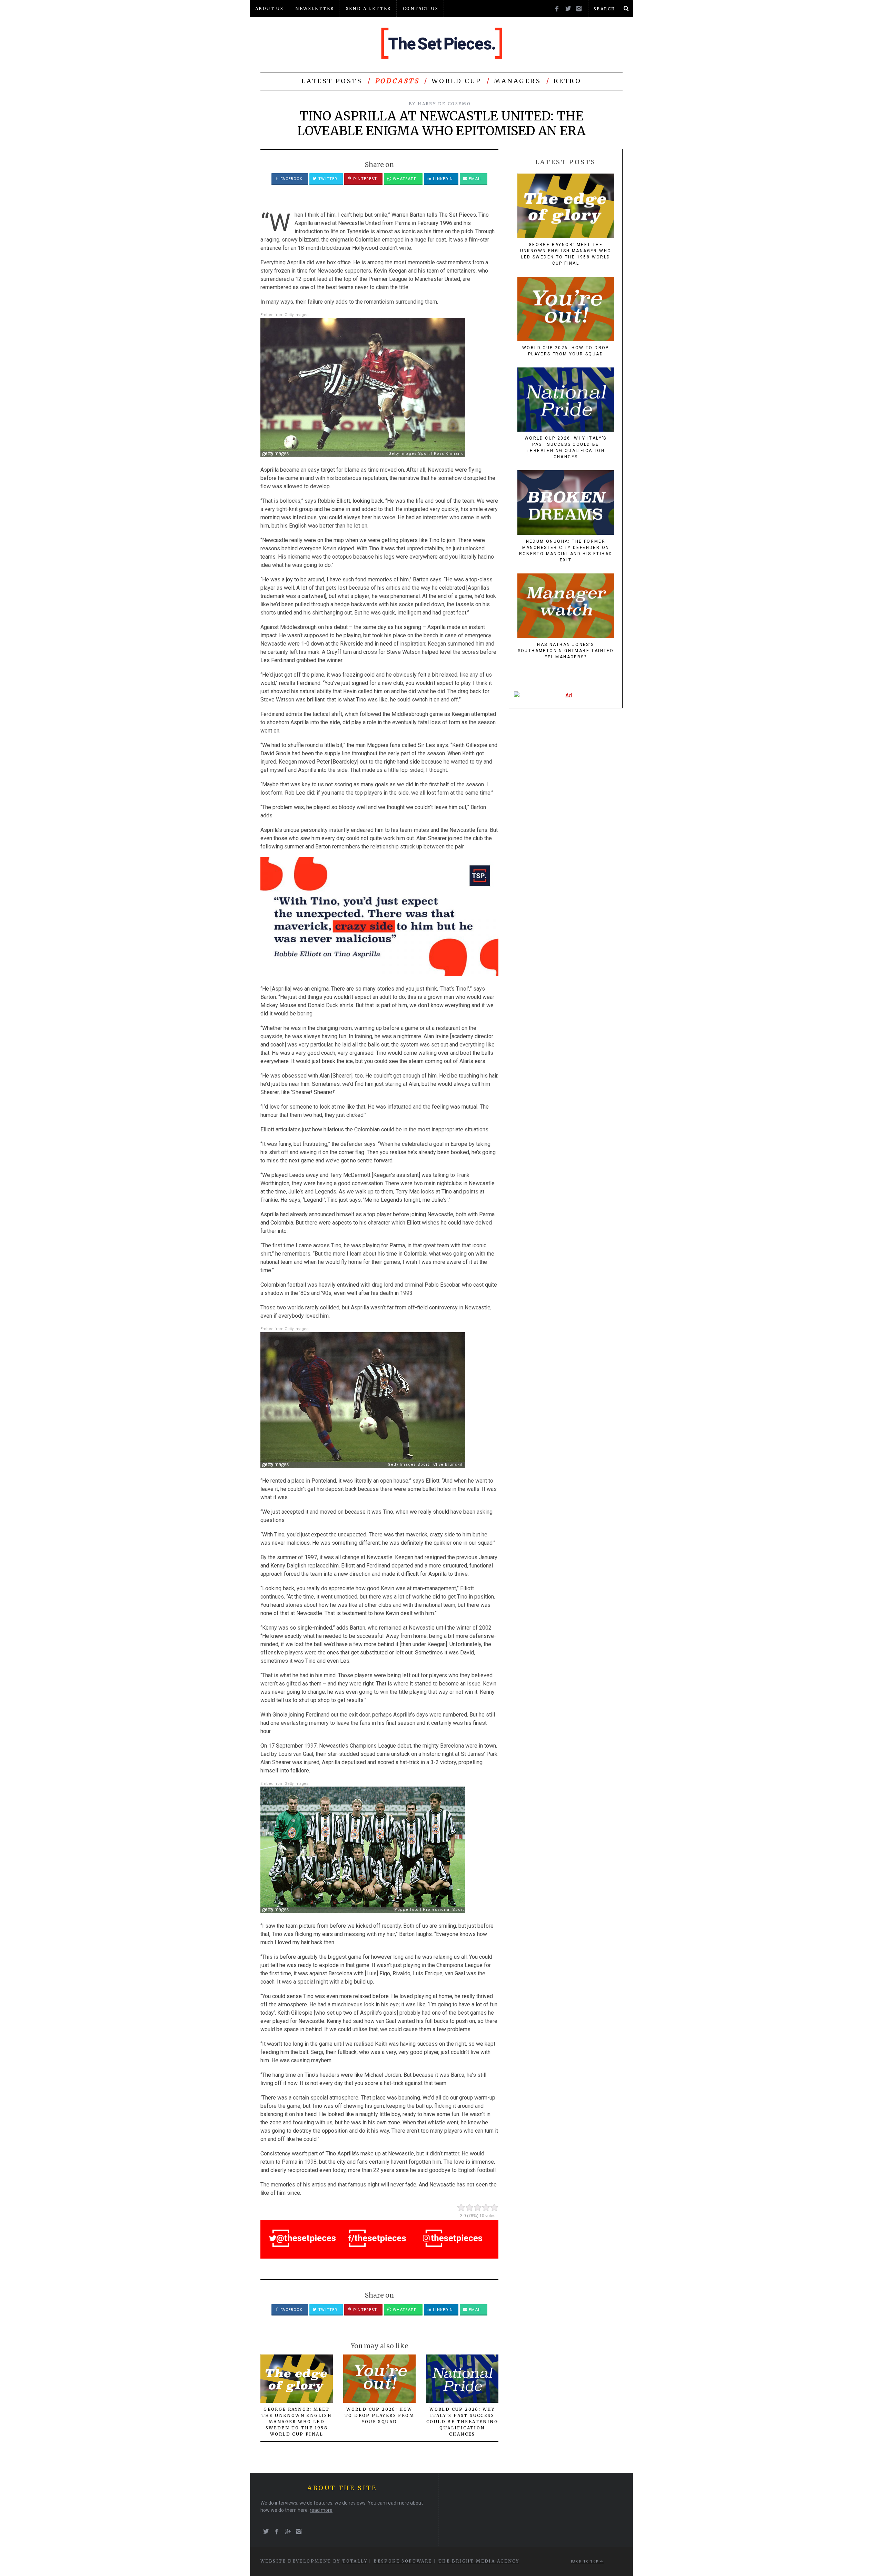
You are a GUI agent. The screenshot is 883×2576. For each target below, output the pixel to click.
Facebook (291, 179)
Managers (518, 81)
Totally (355, 2561)
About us (269, 8)
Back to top (586, 2562)
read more (321, 2510)
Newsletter (315, 8)
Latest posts (332, 81)
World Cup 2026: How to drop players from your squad (379, 2415)
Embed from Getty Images (284, 315)
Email (475, 179)
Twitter (327, 179)
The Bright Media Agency (479, 2561)
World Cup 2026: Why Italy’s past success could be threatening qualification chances (462, 2422)
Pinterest (364, 179)
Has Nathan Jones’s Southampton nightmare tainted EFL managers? (566, 651)
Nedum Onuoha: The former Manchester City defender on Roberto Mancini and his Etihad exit (566, 551)
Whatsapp (404, 179)
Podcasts (397, 81)
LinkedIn (442, 179)
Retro (568, 81)
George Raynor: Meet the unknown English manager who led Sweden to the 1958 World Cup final (297, 2422)
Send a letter (369, 8)
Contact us (421, 8)
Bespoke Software (403, 2561)
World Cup (456, 81)
